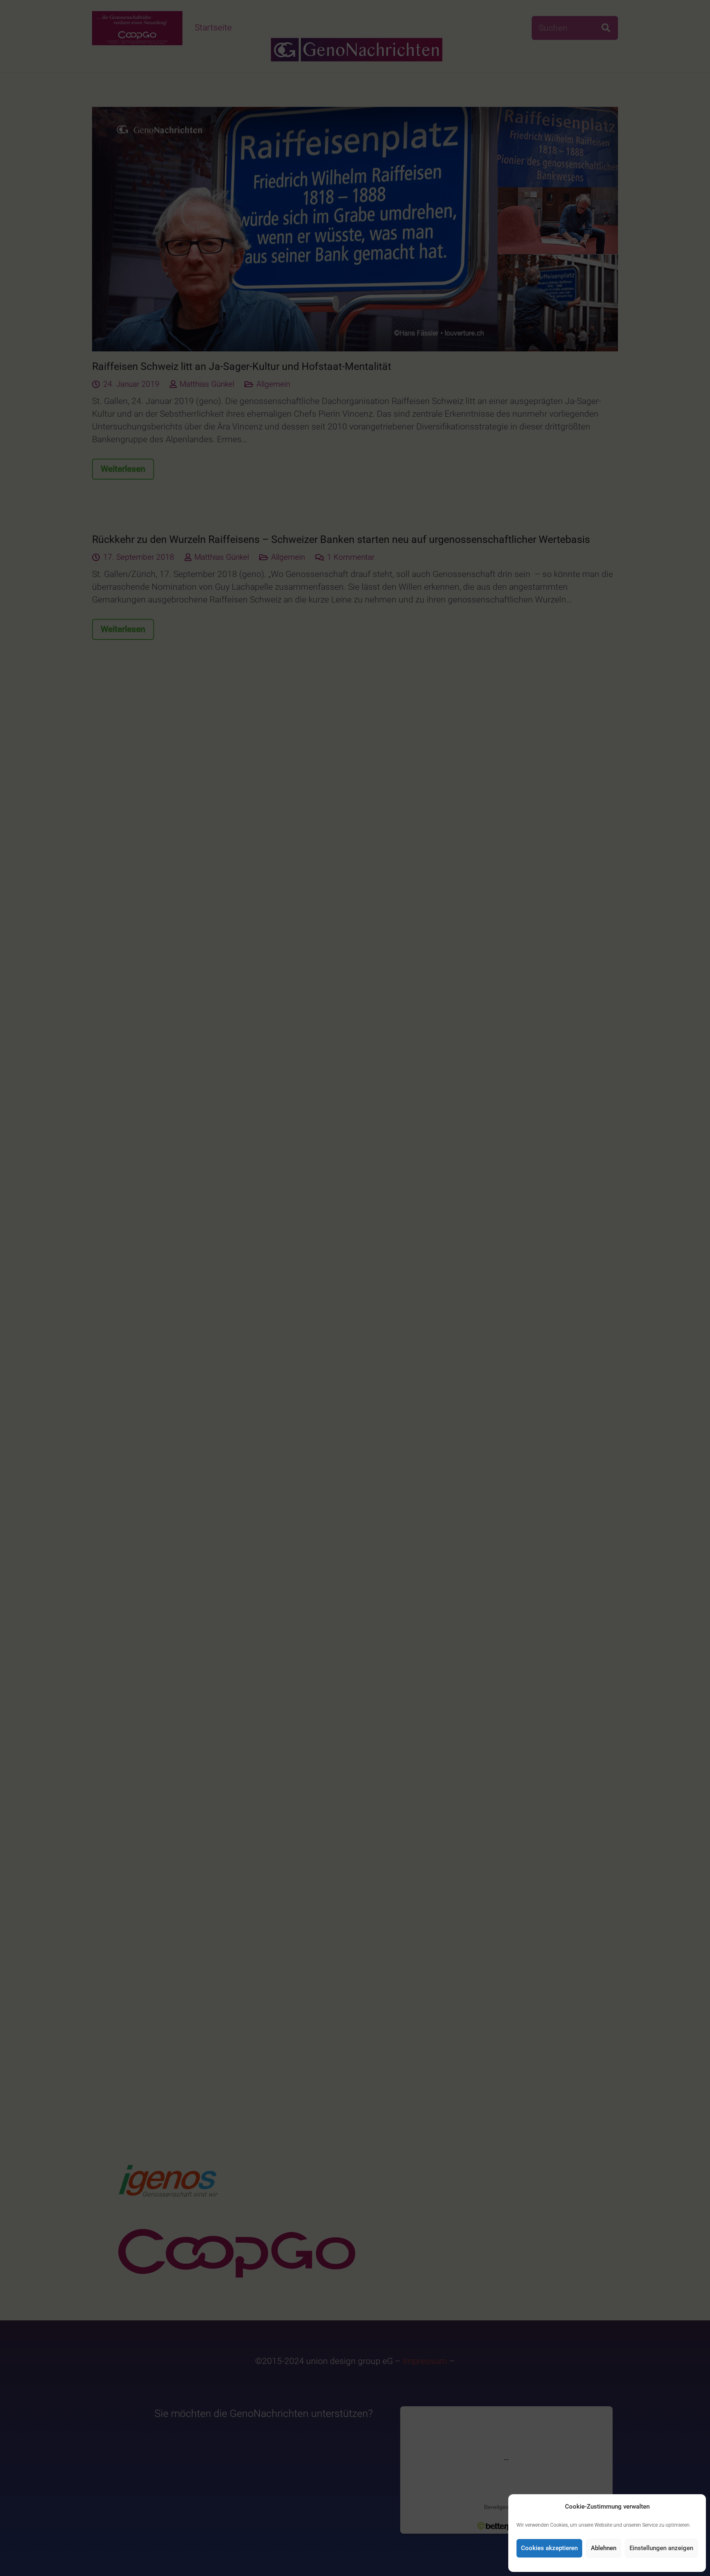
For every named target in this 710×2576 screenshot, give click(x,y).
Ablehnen (604, 2548)
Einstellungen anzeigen (661, 2548)
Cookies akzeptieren (549, 2548)
